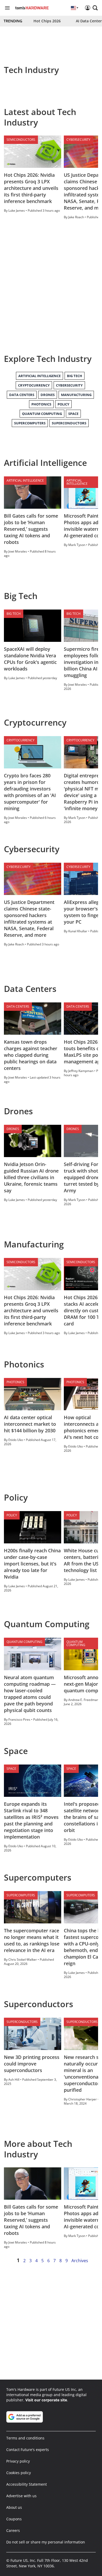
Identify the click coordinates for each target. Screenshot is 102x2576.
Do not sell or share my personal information (46, 2542)
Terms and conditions (25, 2438)
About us (14, 2507)
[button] (95, 8)
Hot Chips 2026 (47, 21)
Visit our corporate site (46, 2400)
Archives (80, 2261)
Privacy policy (18, 2461)
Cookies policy (19, 2473)
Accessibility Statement (27, 2484)
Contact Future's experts (28, 2450)
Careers (13, 2530)
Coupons (14, 2519)
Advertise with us (21, 2496)
